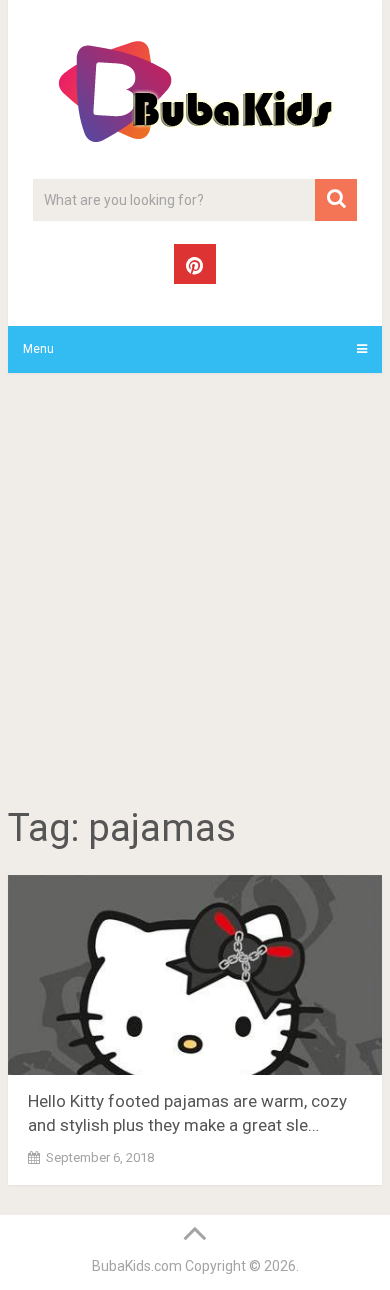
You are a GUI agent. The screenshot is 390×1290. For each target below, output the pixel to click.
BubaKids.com (137, 1266)
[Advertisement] (195, 593)
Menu (38, 349)
